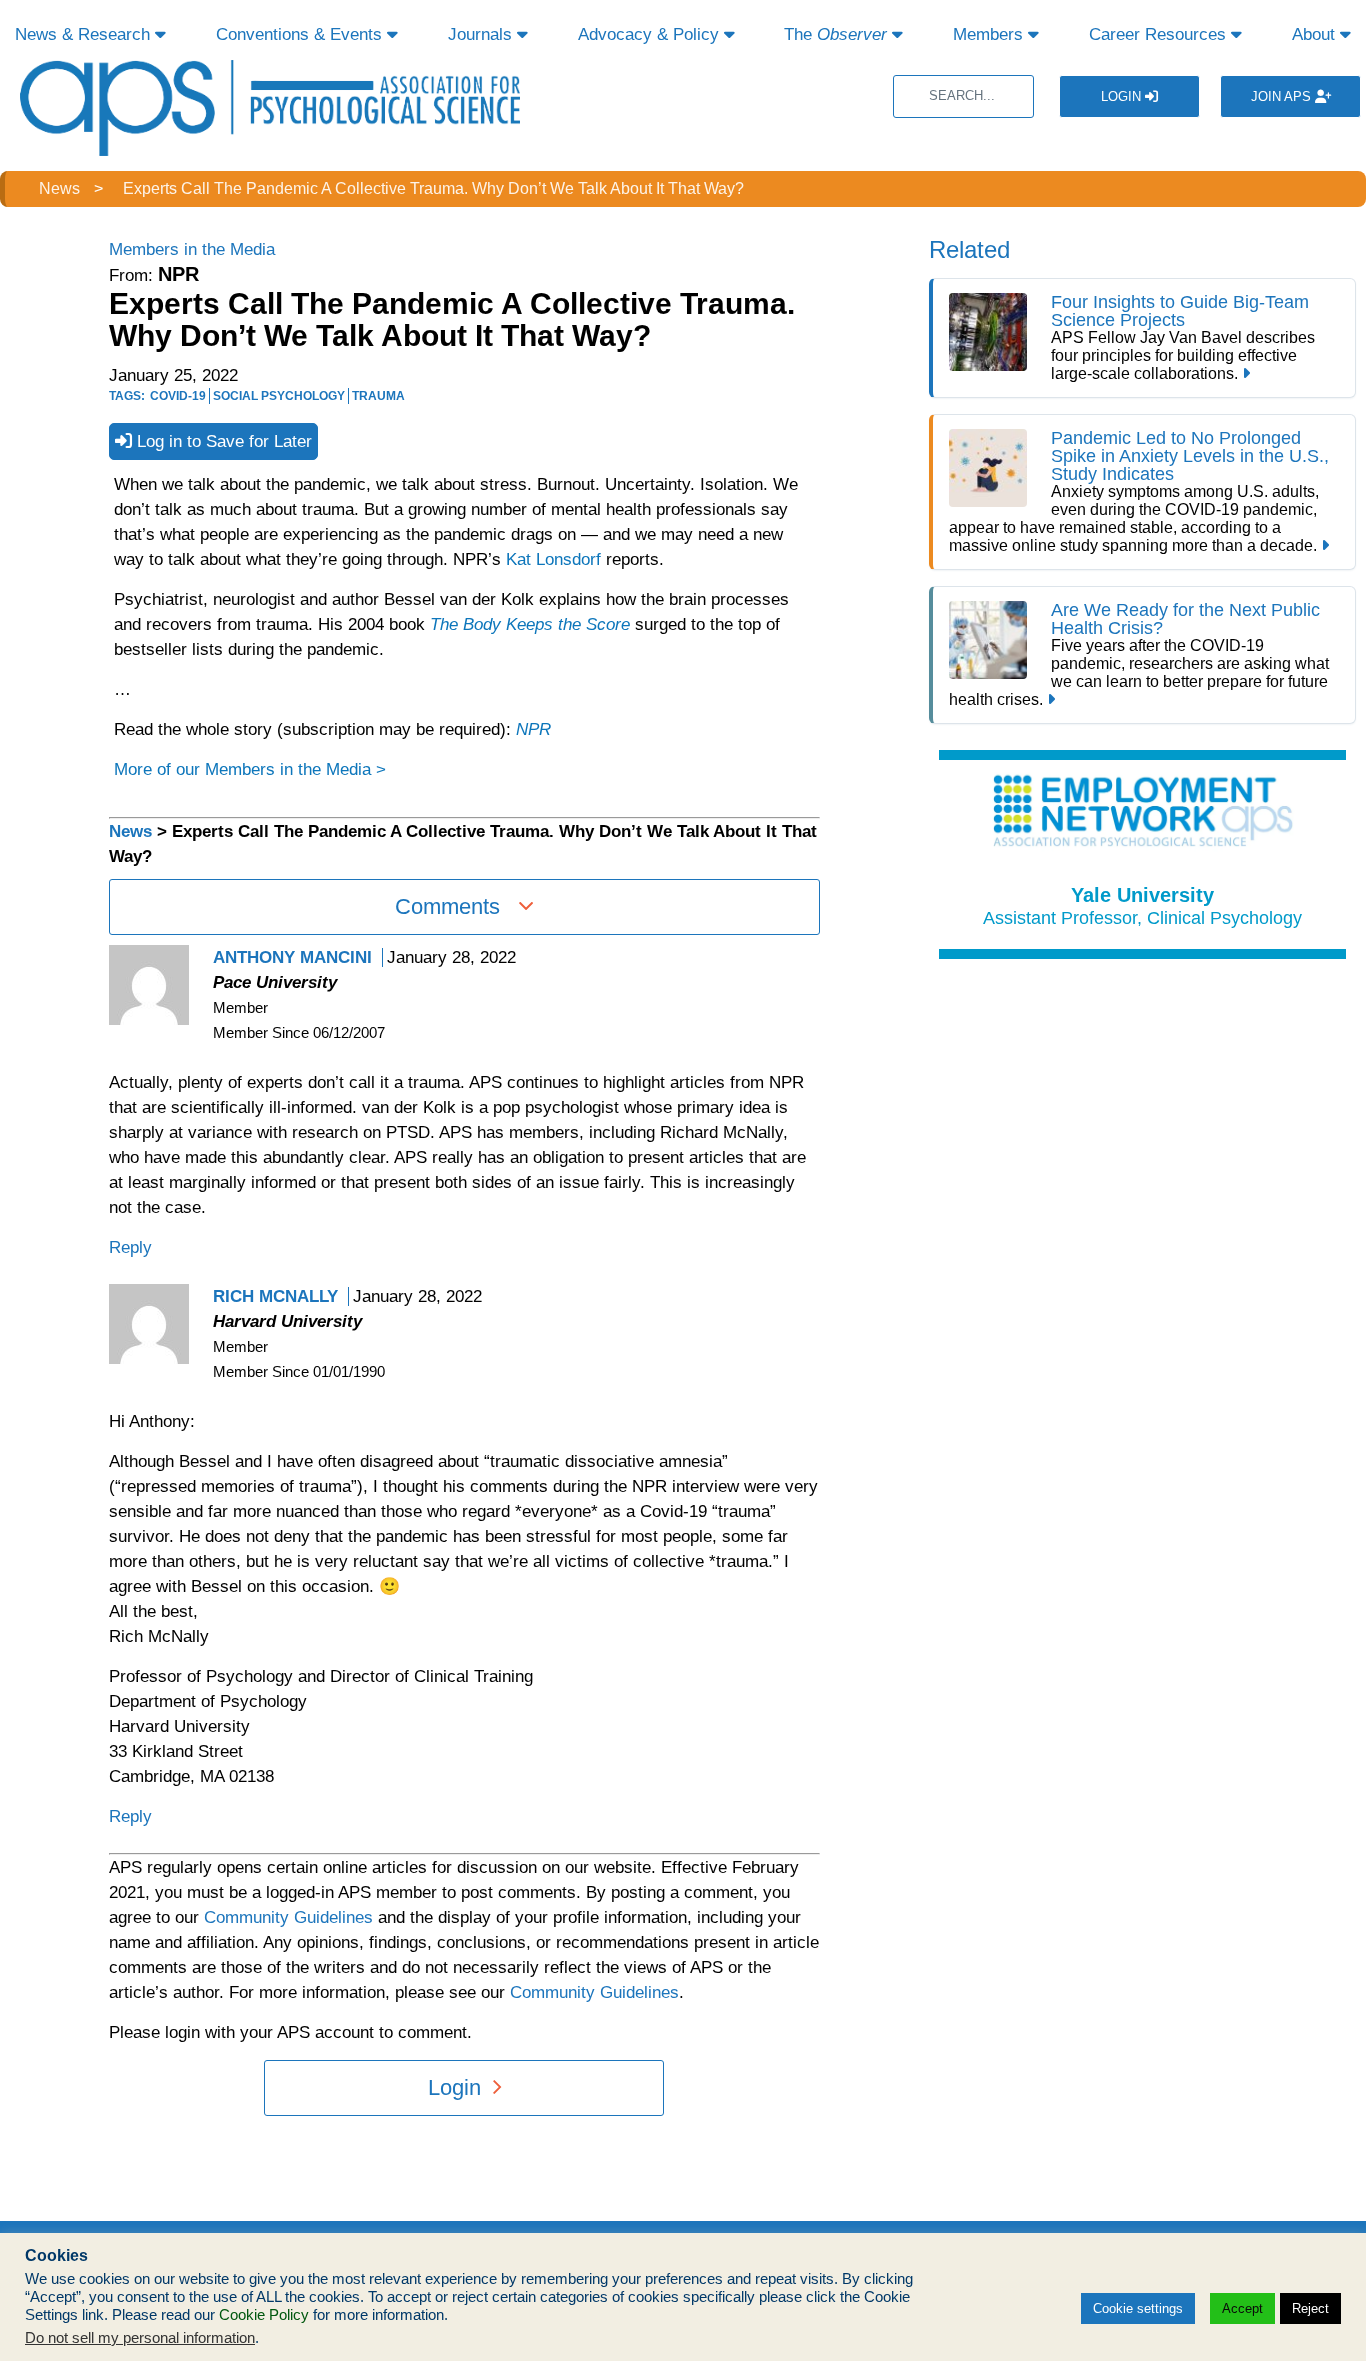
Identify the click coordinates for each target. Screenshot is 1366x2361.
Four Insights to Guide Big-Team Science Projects (1180, 311)
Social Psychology (279, 396)
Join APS (1283, 96)
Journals (482, 34)
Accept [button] (1242, 2308)
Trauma (378, 396)
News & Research (85, 34)
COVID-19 (178, 396)
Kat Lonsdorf (553, 559)
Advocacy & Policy (651, 34)
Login (1123, 96)
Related (969, 249)
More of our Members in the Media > (250, 769)
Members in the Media (192, 249)
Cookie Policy (264, 2315)
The (835, 34)
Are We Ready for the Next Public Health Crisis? (1185, 619)
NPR (533, 729)
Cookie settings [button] (1138, 2308)
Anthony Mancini (292, 957)
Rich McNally (275, 1296)
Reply (130, 1247)
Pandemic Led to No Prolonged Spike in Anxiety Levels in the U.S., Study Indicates (1190, 456)
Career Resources (1160, 34)
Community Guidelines (288, 1917)
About (1316, 34)
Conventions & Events (301, 34)
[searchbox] (963, 96)
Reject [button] (1310, 2308)
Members (990, 34)
